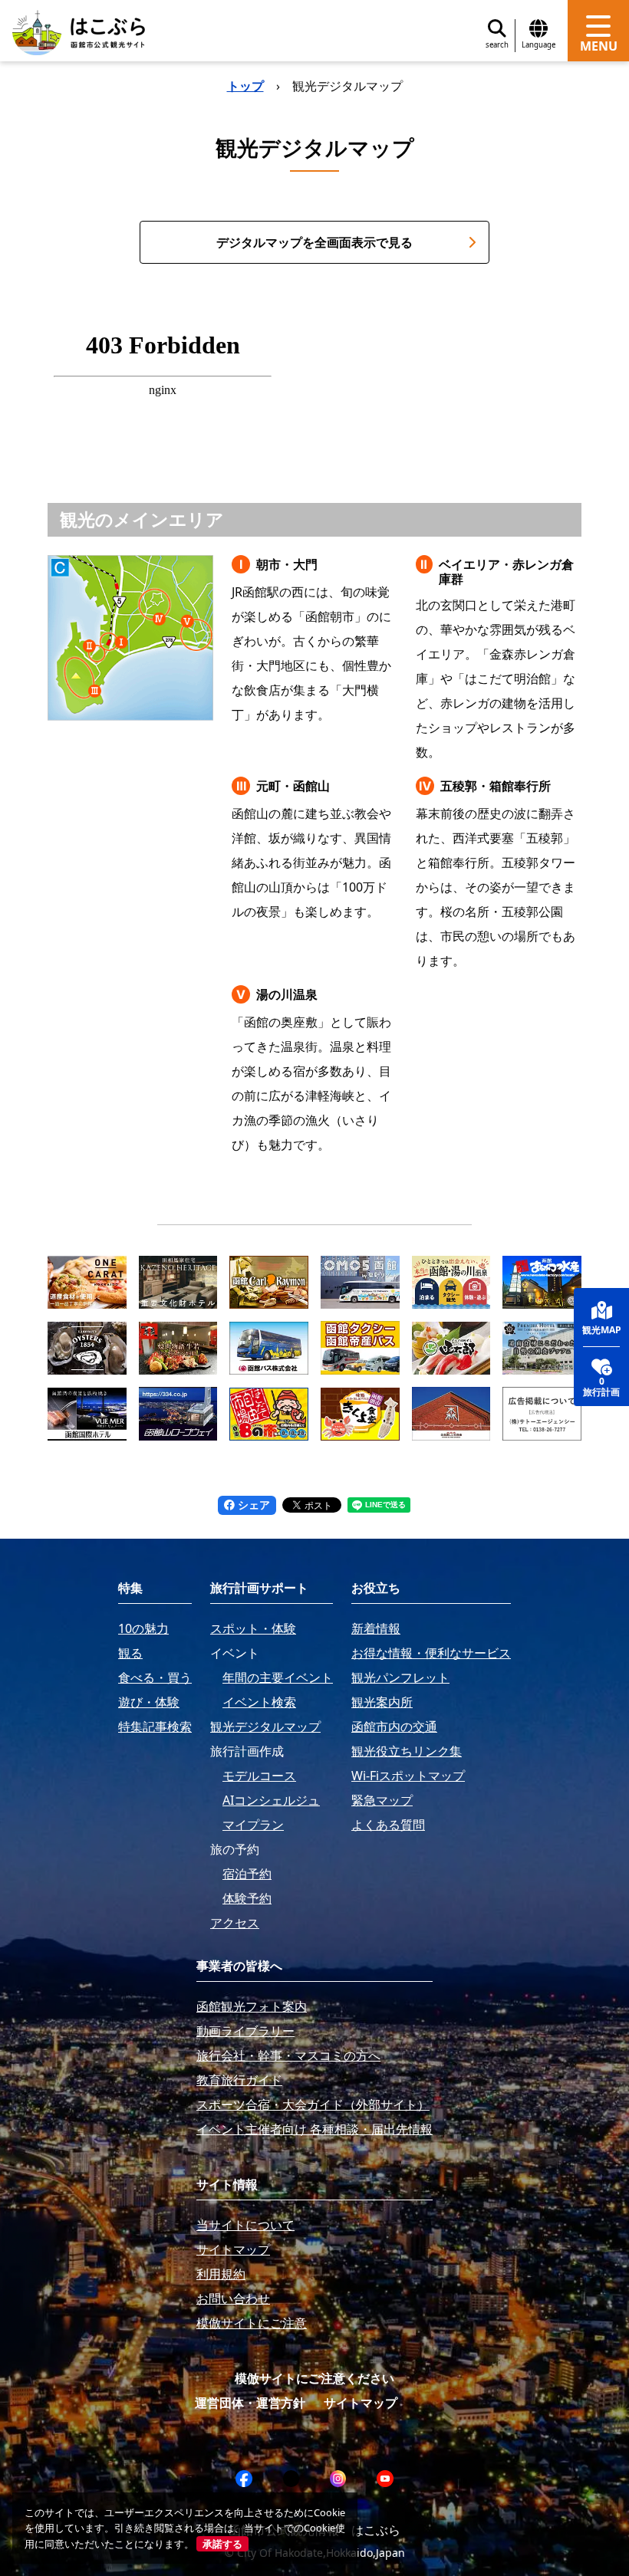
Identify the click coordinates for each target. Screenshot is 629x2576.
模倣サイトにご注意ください (314, 2378)
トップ (245, 86)
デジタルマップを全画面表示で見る (314, 242)
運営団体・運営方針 (250, 2403)
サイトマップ (361, 2403)
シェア (252, 1505)
